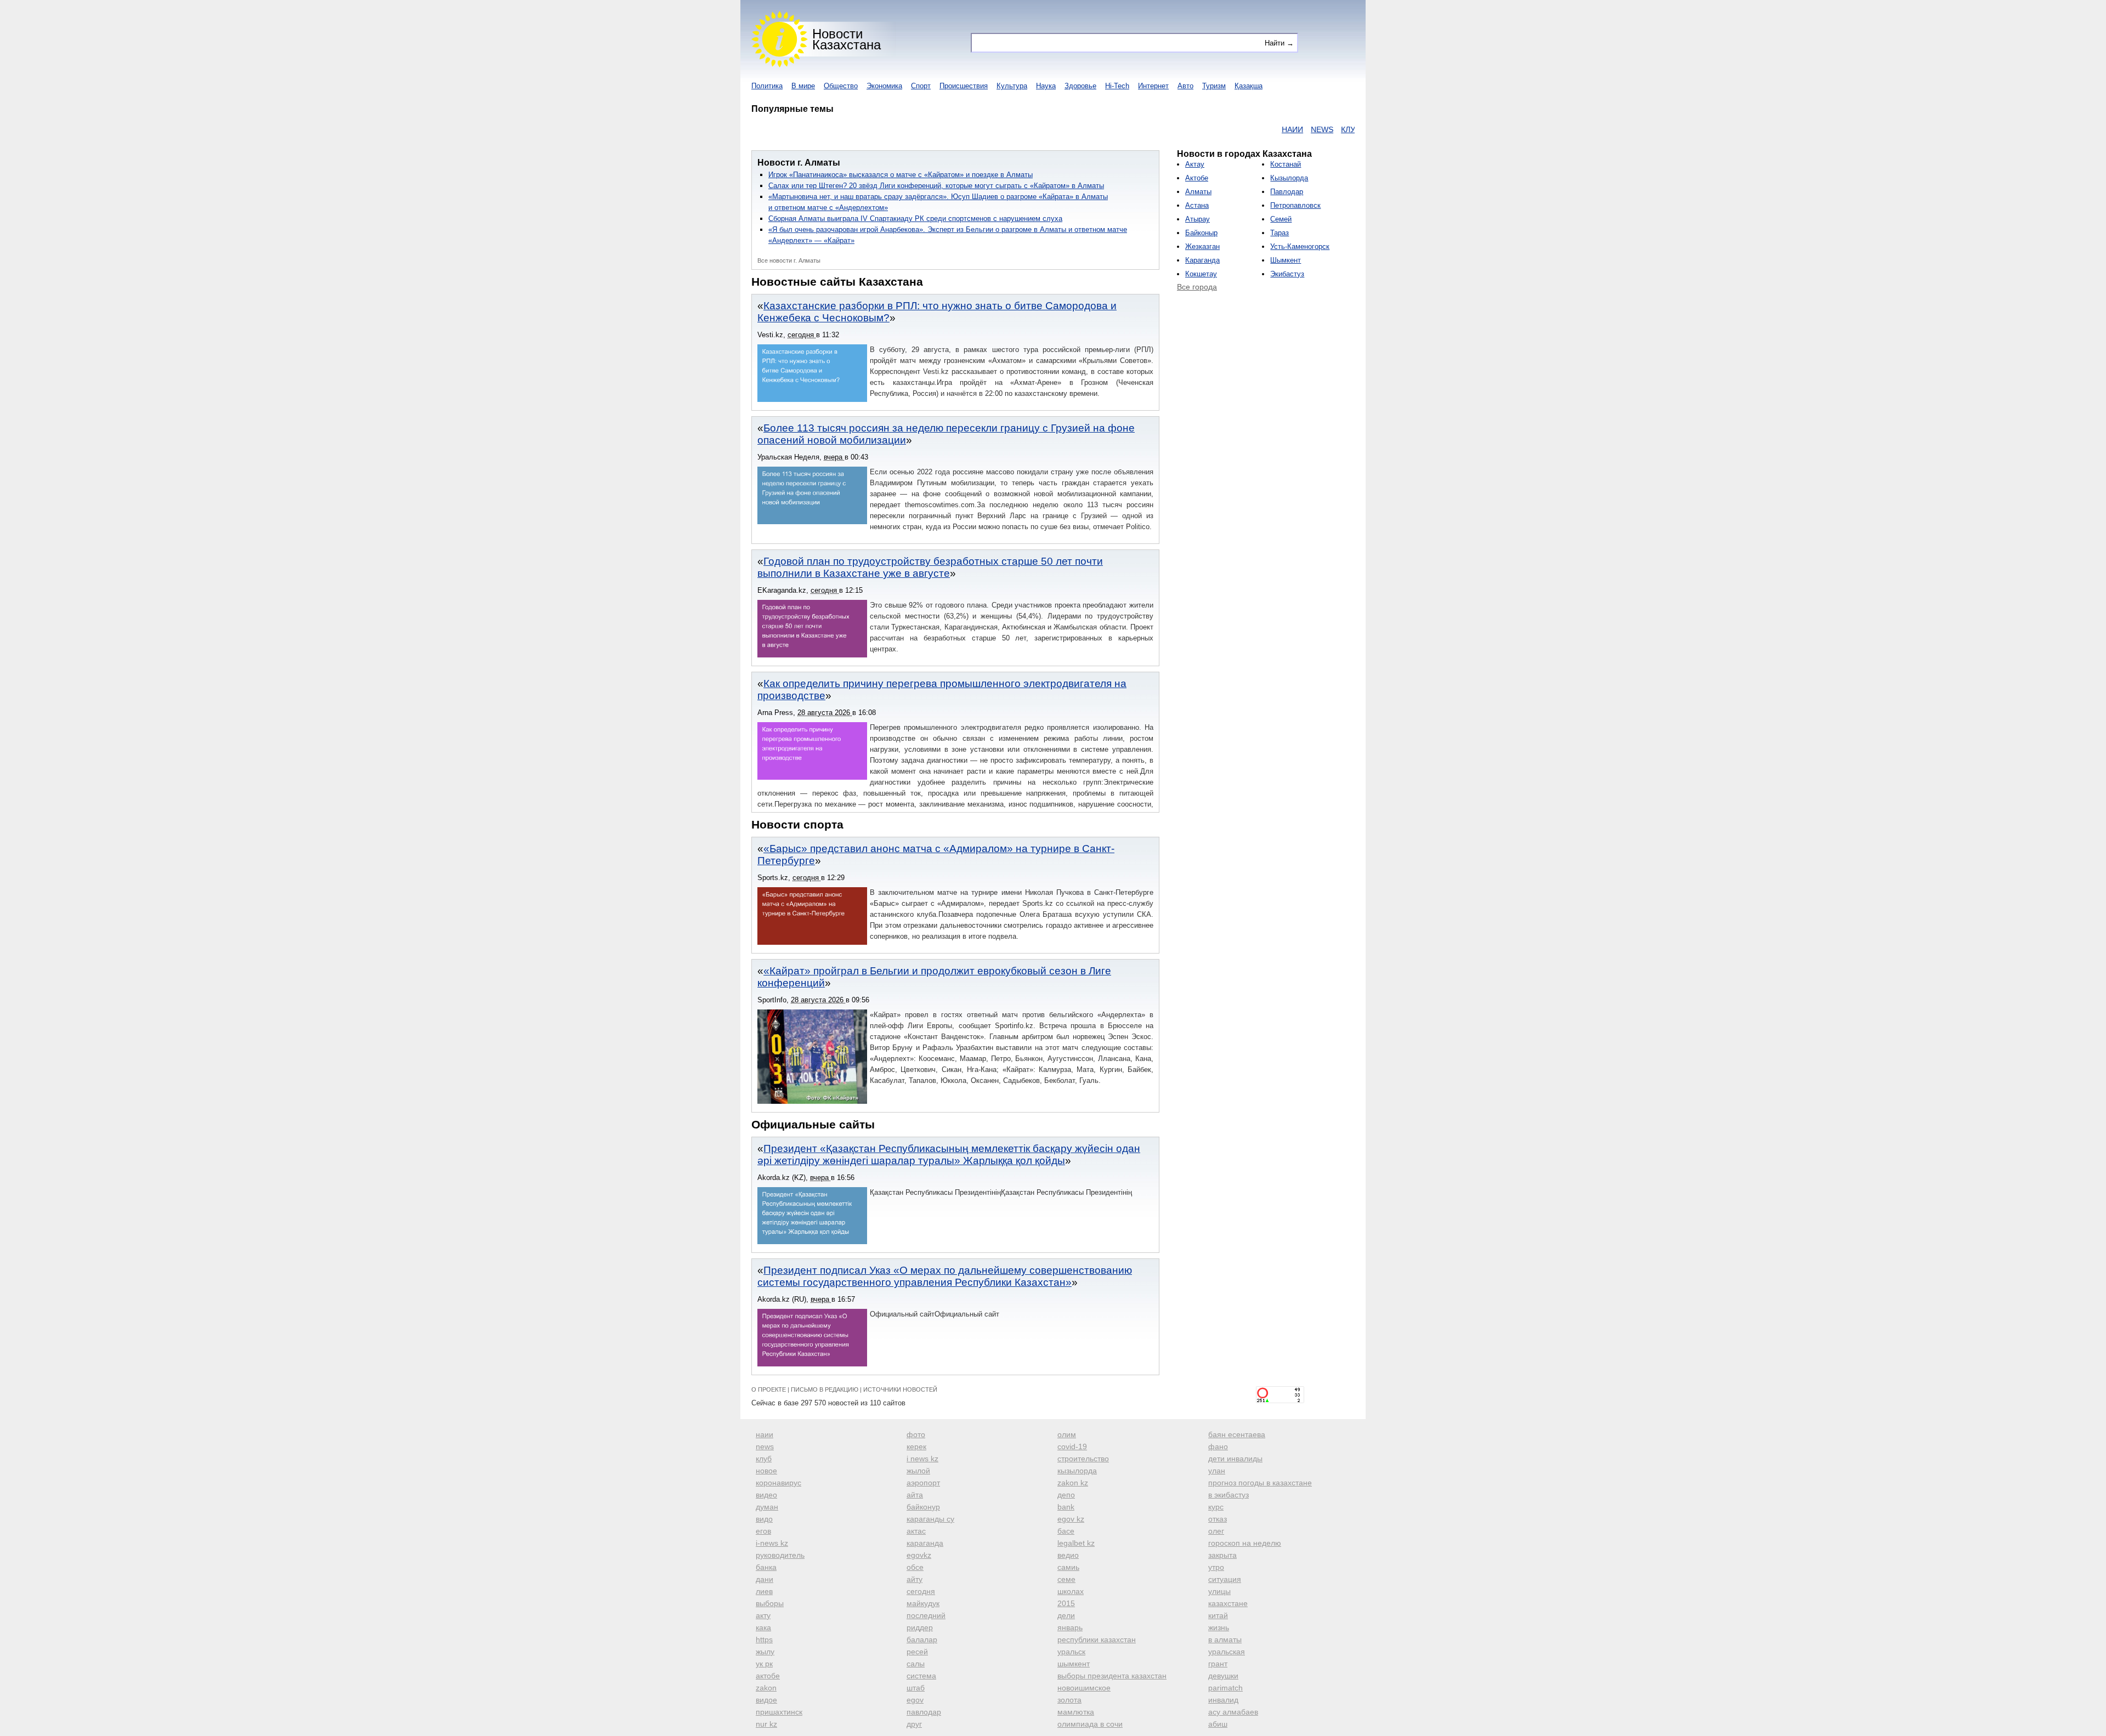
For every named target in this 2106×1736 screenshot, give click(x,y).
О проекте (769, 1389)
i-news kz (772, 1543)
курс (1216, 1507)
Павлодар (1287, 192)
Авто (1185, 86)
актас (916, 1531)
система (921, 1676)
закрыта (1222, 1555)
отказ (1218, 1519)
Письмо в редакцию (825, 1389)
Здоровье (1080, 86)
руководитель (780, 1555)
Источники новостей (900, 1389)
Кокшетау (1201, 274)
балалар (922, 1639)
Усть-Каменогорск (1300, 246)
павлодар (924, 1712)
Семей (1281, 219)
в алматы (1225, 1639)
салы (916, 1664)
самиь (1068, 1567)
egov (915, 1700)
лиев (764, 1591)
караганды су (930, 1519)
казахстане (1228, 1603)
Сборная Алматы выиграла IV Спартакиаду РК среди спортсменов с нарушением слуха (915, 219)
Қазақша (1249, 86)
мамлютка (1076, 1712)
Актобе (1197, 178)
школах (1071, 1591)
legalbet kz (1076, 1543)
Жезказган (1202, 246)
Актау (1195, 164)
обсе (915, 1567)
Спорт (921, 86)
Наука (1046, 86)
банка (766, 1567)
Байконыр (1201, 233)
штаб (916, 1688)
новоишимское (1084, 1688)
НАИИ (1236, 129)
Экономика (884, 86)
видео (766, 1495)
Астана (1197, 205)
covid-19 (1072, 1446)
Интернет (1153, 86)
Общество (841, 86)
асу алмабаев (1233, 1712)
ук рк (764, 1664)
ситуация (1225, 1579)
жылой (918, 1471)
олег (1216, 1531)
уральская (1227, 1652)
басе (1066, 1531)
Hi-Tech (1117, 86)
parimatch (1225, 1688)
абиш (1218, 1724)
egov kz (1071, 1519)
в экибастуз (1228, 1495)
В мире (803, 86)
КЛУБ (1295, 129)
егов (763, 1531)
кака (763, 1627)
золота (1069, 1700)
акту (763, 1615)
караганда (925, 1543)
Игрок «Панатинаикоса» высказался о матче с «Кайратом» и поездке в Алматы (901, 175)
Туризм (1214, 86)
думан (767, 1507)
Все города (1197, 287)
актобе (768, 1676)
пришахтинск (779, 1712)
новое (766, 1471)
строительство (1083, 1459)
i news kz (922, 1459)
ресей (917, 1652)
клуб (764, 1459)
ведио (1068, 1555)
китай (1218, 1615)
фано (1218, 1446)
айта (915, 1495)
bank (1066, 1507)
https (764, 1639)
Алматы (1198, 192)
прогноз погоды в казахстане (1260, 1483)
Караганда (1202, 260)
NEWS (1266, 129)
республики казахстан (1097, 1639)
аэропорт (923, 1483)
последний (926, 1615)
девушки (1223, 1676)
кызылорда (1077, 1471)
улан (1217, 1471)
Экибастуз (1287, 274)
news (765, 1446)
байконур (923, 1507)
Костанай (1286, 164)
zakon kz (1073, 1483)
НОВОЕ (1326, 129)
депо (1066, 1495)
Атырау (1198, 219)
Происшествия (964, 86)
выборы (770, 1603)
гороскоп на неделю (1245, 1543)
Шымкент (1286, 260)
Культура (1012, 86)
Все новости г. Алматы (789, 260)
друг (914, 1724)
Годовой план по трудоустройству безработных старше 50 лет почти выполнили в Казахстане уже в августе (930, 567)
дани (765, 1579)
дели (1066, 1615)
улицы (1219, 1591)
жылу (765, 1652)
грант (1218, 1664)
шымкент (1074, 1664)
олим (1067, 1434)
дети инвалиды (1235, 1459)
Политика (767, 86)
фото (916, 1434)
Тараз (1280, 233)
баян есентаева (1237, 1434)
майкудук (923, 1603)
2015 (1066, 1603)
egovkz (919, 1555)
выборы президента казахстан (1112, 1676)
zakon (766, 1688)
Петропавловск (1295, 205)
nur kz (766, 1724)
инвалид (1223, 1700)
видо (764, 1519)
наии (765, 1434)
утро (1216, 1567)
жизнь (1219, 1627)
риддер (920, 1627)
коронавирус (779, 1483)
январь (1070, 1627)
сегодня (921, 1591)
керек (916, 1446)
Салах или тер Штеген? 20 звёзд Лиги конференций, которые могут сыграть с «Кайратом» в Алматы (936, 186)
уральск (1071, 1652)
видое (766, 1700)
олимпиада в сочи (1090, 1724)
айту (915, 1579)
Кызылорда (1289, 178)
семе (1066, 1579)
